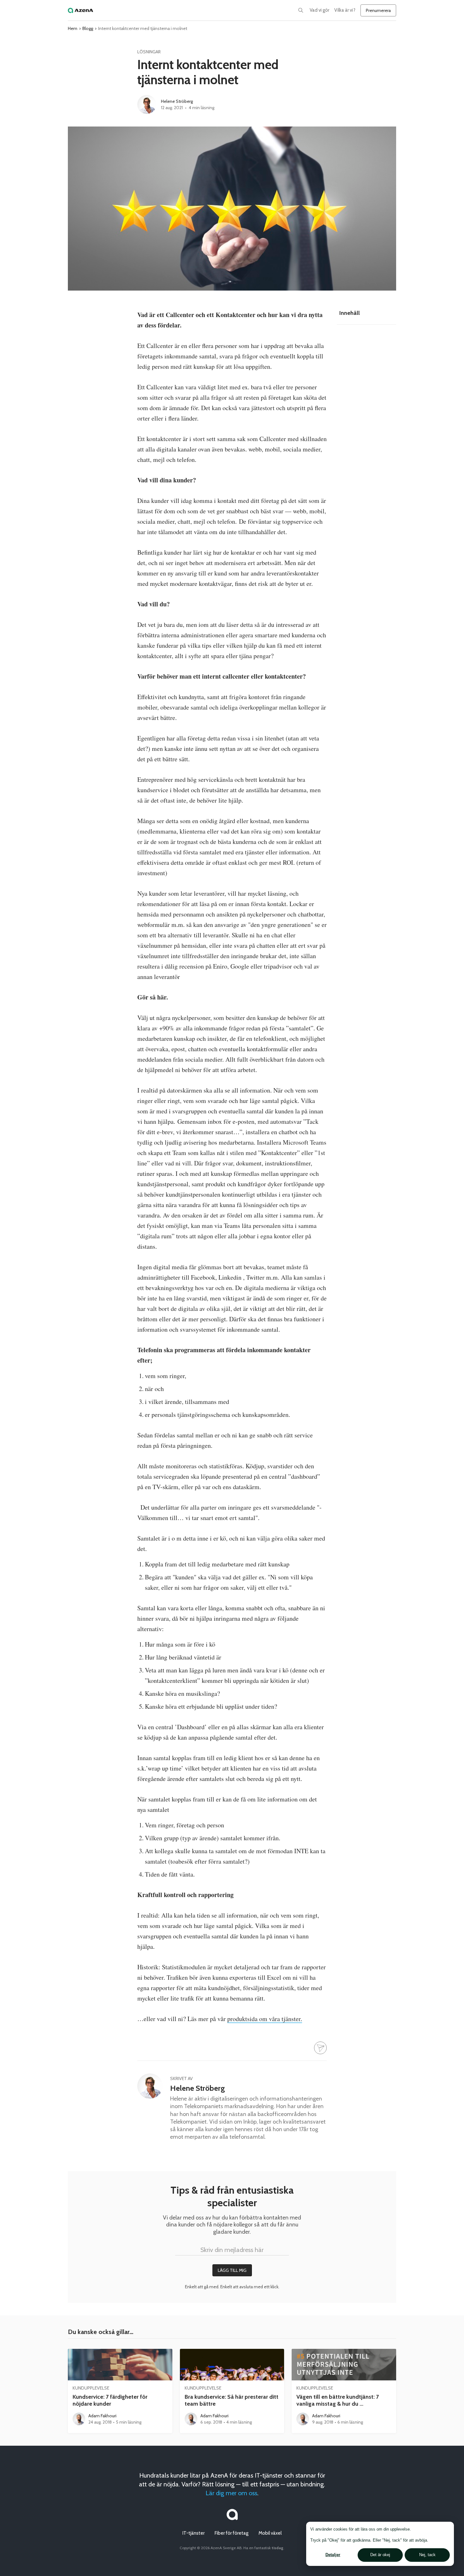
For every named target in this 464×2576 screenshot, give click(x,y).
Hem (73, 28)
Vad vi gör (319, 10)
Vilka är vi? (345, 10)
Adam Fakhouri (102, 2416)
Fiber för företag (232, 2533)
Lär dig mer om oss (231, 2493)
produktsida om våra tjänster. (265, 2019)
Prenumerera (378, 10)
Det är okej (380, 2555)
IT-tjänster (193, 2533)
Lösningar (149, 52)
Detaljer (333, 2555)
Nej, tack (427, 2555)
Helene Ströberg (177, 101)
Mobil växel (270, 2533)
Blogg (88, 28)
